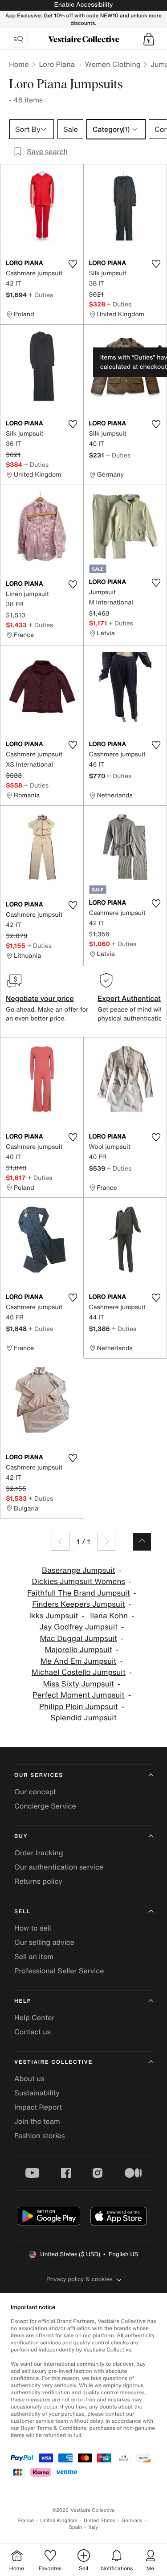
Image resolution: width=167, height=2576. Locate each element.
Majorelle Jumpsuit (79, 1650)
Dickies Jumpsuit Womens (78, 1582)
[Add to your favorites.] (73, 264)
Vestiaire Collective (53, 2062)
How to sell (33, 1928)
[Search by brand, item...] (18, 39)
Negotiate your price (40, 998)
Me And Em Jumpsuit (78, 1661)
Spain (76, 2527)
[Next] (106, 1542)
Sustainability (37, 2093)
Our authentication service (59, 1867)
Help (23, 2001)
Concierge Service (45, 1806)
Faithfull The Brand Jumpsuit (79, 1593)
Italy (93, 2527)
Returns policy (38, 1881)
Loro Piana (57, 64)
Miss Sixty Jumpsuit (79, 1684)
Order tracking (39, 1853)
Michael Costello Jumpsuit (79, 1672)
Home (19, 64)
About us (29, 2078)
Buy (21, 1836)
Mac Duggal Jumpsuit (79, 1639)
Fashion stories (40, 2135)
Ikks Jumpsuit (53, 1616)
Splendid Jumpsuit (83, 1718)
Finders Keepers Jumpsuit (78, 1604)
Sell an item (34, 1956)
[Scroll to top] (142, 1542)
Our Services (39, 1775)
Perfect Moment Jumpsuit (79, 1695)
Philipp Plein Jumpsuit (79, 1707)
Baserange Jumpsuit (78, 1570)
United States (100, 2521)
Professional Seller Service (59, 1971)
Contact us (33, 2032)
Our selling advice (44, 1942)
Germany (132, 2521)
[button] (149, 39)
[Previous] (61, 1542)
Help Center (34, 2017)
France (26, 2521)
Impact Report (38, 2107)
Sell (22, 1912)
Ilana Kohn (109, 1616)
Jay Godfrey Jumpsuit (78, 1627)
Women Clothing (113, 64)
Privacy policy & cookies (79, 2279)
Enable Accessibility (83, 5)
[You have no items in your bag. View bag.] (149, 39)
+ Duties (41, 295)
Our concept (35, 1792)
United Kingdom (59, 2521)
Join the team (37, 2121)
